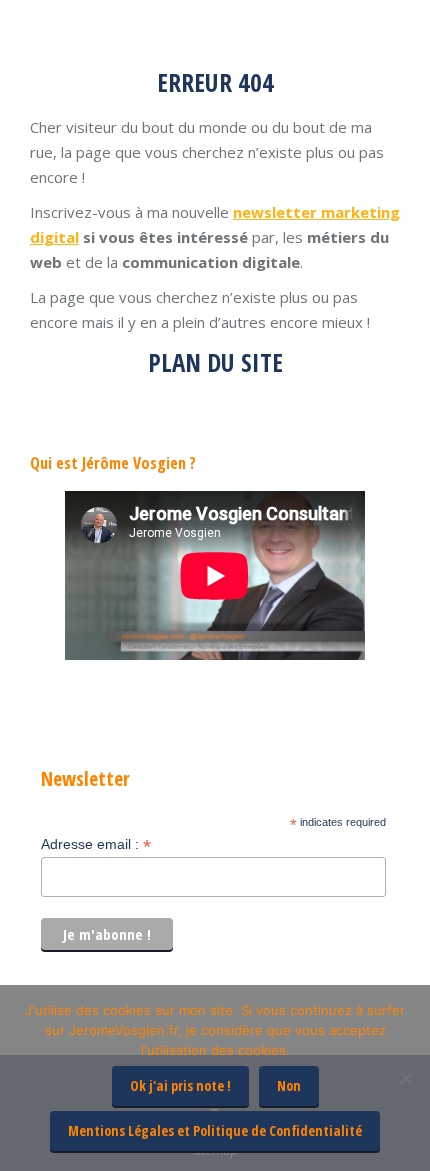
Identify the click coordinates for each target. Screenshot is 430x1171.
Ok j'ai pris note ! (180, 1085)
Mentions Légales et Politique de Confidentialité (215, 1130)
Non (289, 1085)
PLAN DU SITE (215, 362)
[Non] (405, 1078)
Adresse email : (96, 844)
